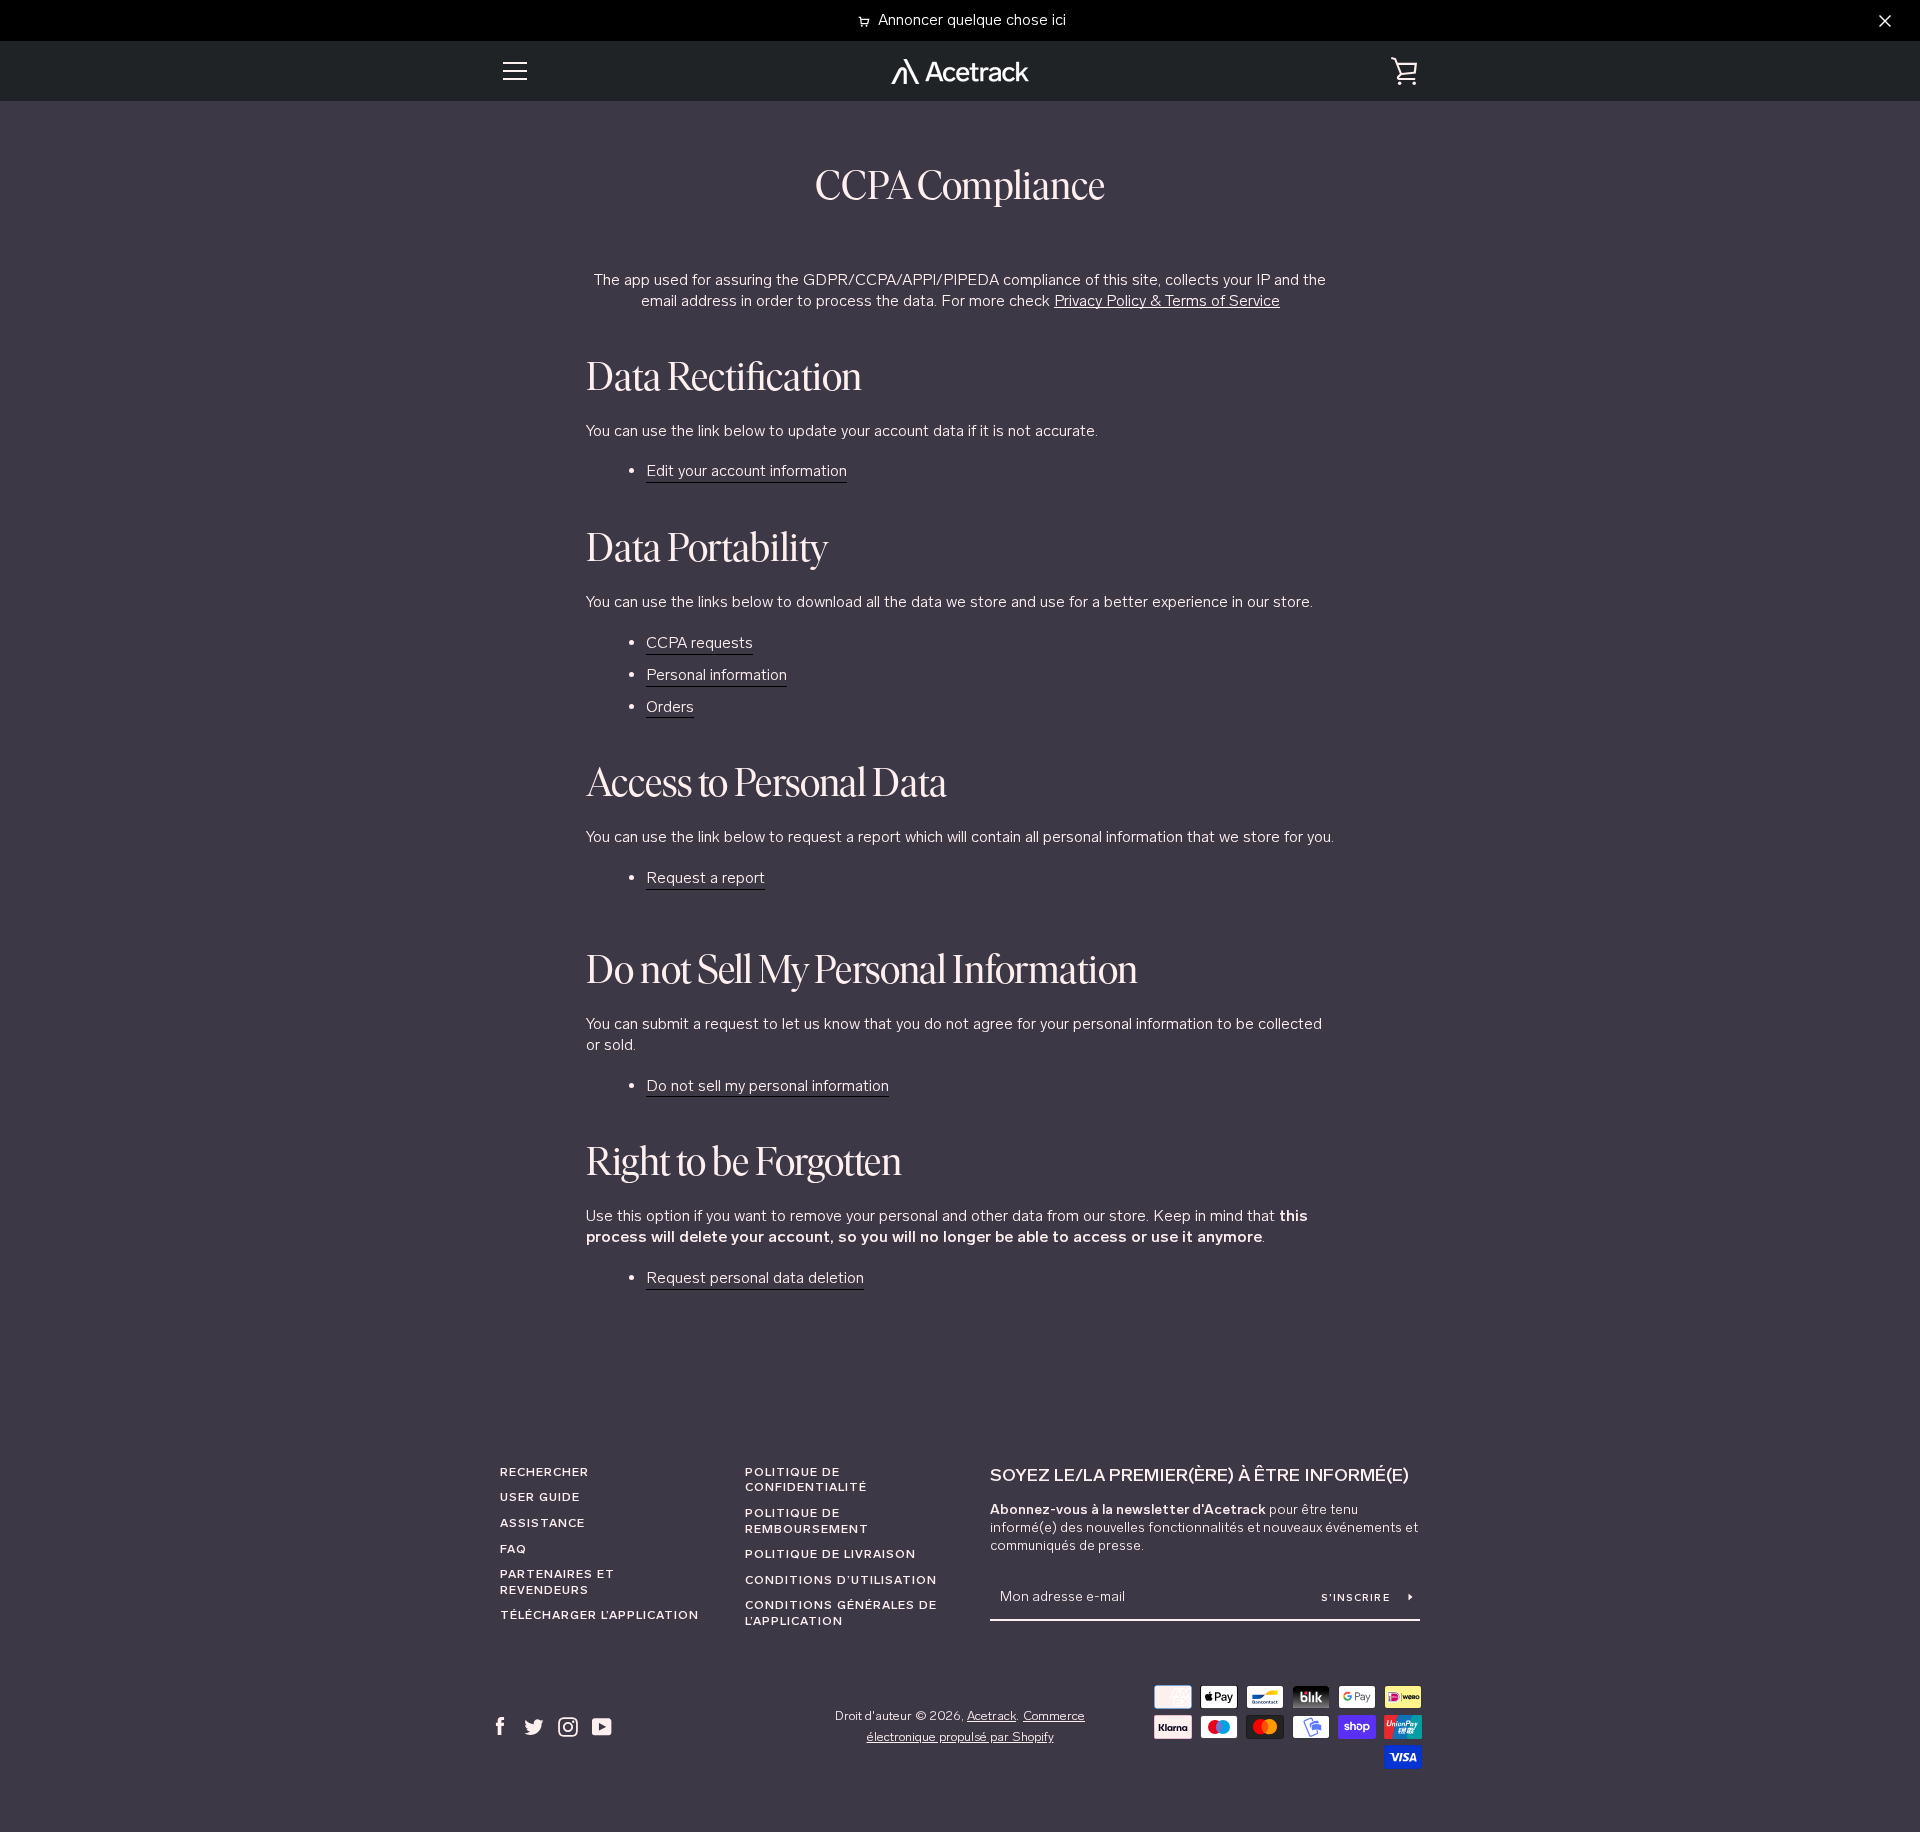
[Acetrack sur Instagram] (568, 1725)
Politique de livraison (830, 1554)
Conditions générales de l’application (841, 1613)
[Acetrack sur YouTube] (602, 1725)
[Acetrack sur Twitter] (534, 1725)
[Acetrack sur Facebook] (500, 1725)
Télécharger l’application (599, 1615)
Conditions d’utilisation (841, 1580)
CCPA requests (699, 642)
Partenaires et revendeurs (557, 1582)
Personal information (716, 674)
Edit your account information (746, 470)
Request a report (705, 877)
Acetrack (991, 1715)
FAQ (513, 1549)
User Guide (540, 1497)
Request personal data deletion (755, 1277)
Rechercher (544, 1472)
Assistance (542, 1523)
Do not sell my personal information (767, 1085)
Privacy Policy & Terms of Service (1167, 300)
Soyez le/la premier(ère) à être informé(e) (1199, 1475)
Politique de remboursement (807, 1521)
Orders (670, 706)
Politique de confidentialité (806, 1480)
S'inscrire (1357, 1598)
